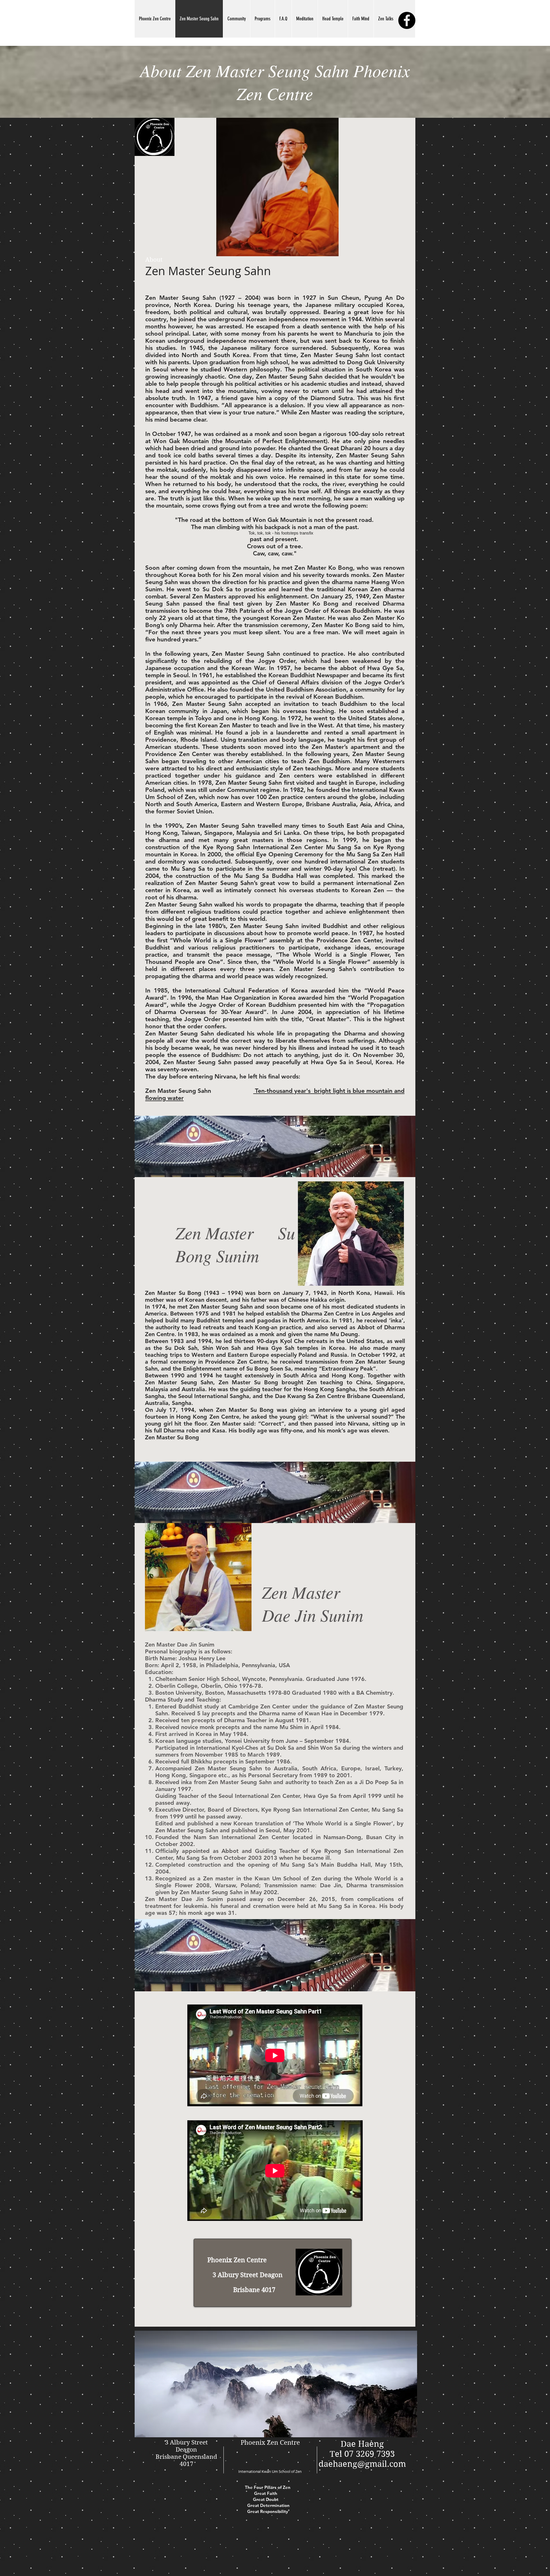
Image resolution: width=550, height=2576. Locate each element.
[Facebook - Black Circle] (407, 20)
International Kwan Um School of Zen (270, 2471)
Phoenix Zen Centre (270, 2442)
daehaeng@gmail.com (362, 2464)
